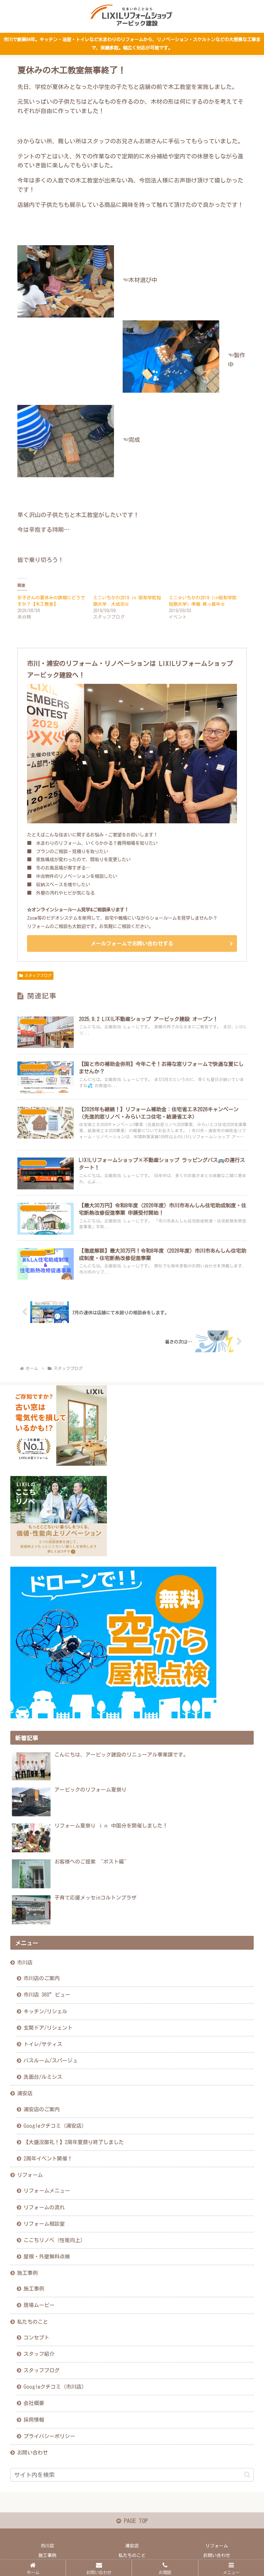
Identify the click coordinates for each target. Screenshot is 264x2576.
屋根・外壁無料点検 (47, 2257)
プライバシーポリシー (49, 2436)
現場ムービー (39, 2305)
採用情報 (34, 2420)
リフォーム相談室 (44, 2224)
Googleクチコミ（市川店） (55, 2387)
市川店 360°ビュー (47, 1995)
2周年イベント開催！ (48, 2159)
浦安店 (25, 2093)
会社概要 (34, 2403)
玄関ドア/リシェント (48, 2028)
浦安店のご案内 (42, 2109)
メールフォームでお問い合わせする (132, 944)
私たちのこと (33, 2322)
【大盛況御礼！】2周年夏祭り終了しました (74, 2142)
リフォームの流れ (44, 2207)
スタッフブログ (38, 975)
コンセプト (36, 2338)
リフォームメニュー (47, 2191)
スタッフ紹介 (39, 2354)
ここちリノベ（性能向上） (54, 2240)
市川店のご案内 (42, 1978)
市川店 (25, 1963)
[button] (247, 2475)
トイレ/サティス (43, 2044)
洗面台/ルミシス (43, 2077)
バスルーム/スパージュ (51, 2061)
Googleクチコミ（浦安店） (55, 2126)
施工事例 (27, 2273)
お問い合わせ (33, 2453)
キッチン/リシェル (45, 2011)
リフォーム (30, 2175)
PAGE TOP (134, 2521)
